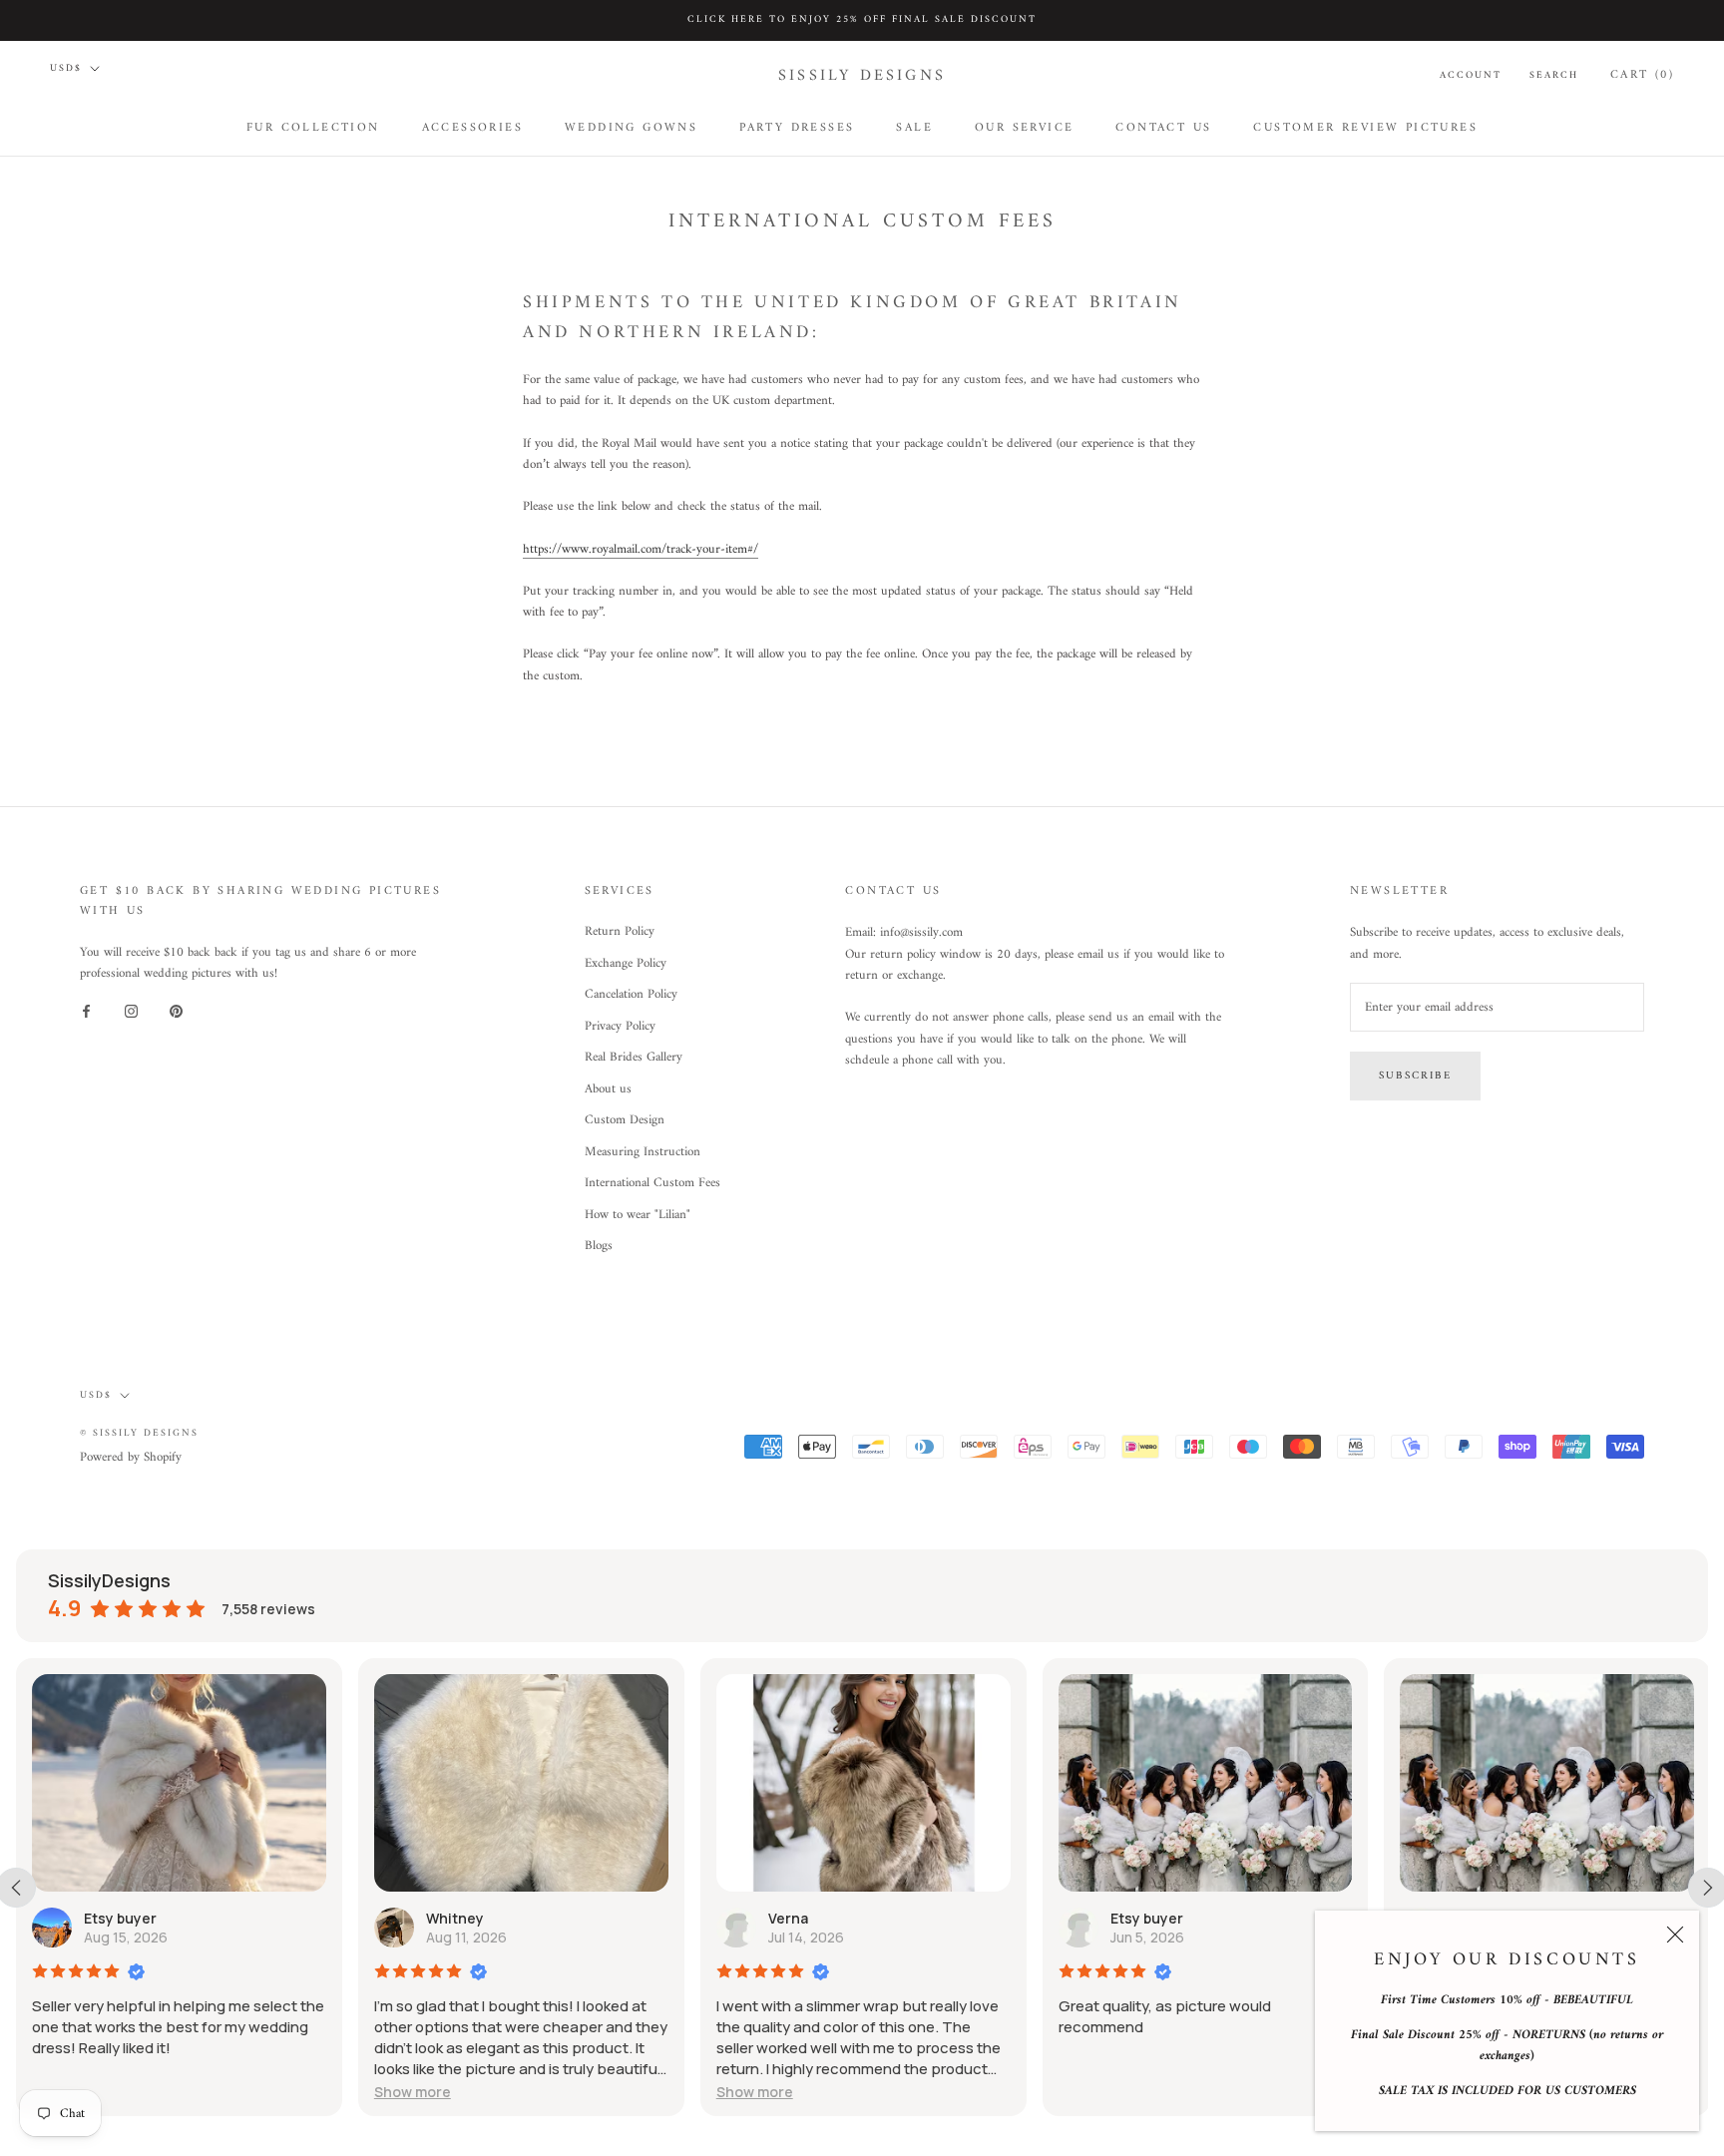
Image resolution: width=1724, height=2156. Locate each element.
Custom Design (625, 1120)
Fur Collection (313, 127)
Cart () (1642, 74)
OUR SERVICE (1024, 127)
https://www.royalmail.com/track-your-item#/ (641, 549)
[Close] (1675, 1935)
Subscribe (1415, 1076)
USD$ (66, 68)
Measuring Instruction (643, 1152)
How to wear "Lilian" (638, 1215)
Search (1554, 75)
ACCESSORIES (472, 127)
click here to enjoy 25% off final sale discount (862, 19)
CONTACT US (1163, 127)
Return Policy (620, 932)
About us (608, 1089)
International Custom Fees (652, 1183)
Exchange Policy (626, 964)
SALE (914, 127)
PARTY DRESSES (797, 127)
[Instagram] (131, 1011)
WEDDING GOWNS (631, 127)
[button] (413, 2092)
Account (1471, 75)
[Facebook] (86, 1011)
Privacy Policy (620, 1027)
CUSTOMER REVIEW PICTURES (1365, 127)
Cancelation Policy (631, 995)
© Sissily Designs (139, 1433)
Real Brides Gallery (634, 1058)
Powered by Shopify (131, 1457)
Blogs (599, 1246)
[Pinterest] (176, 1011)
